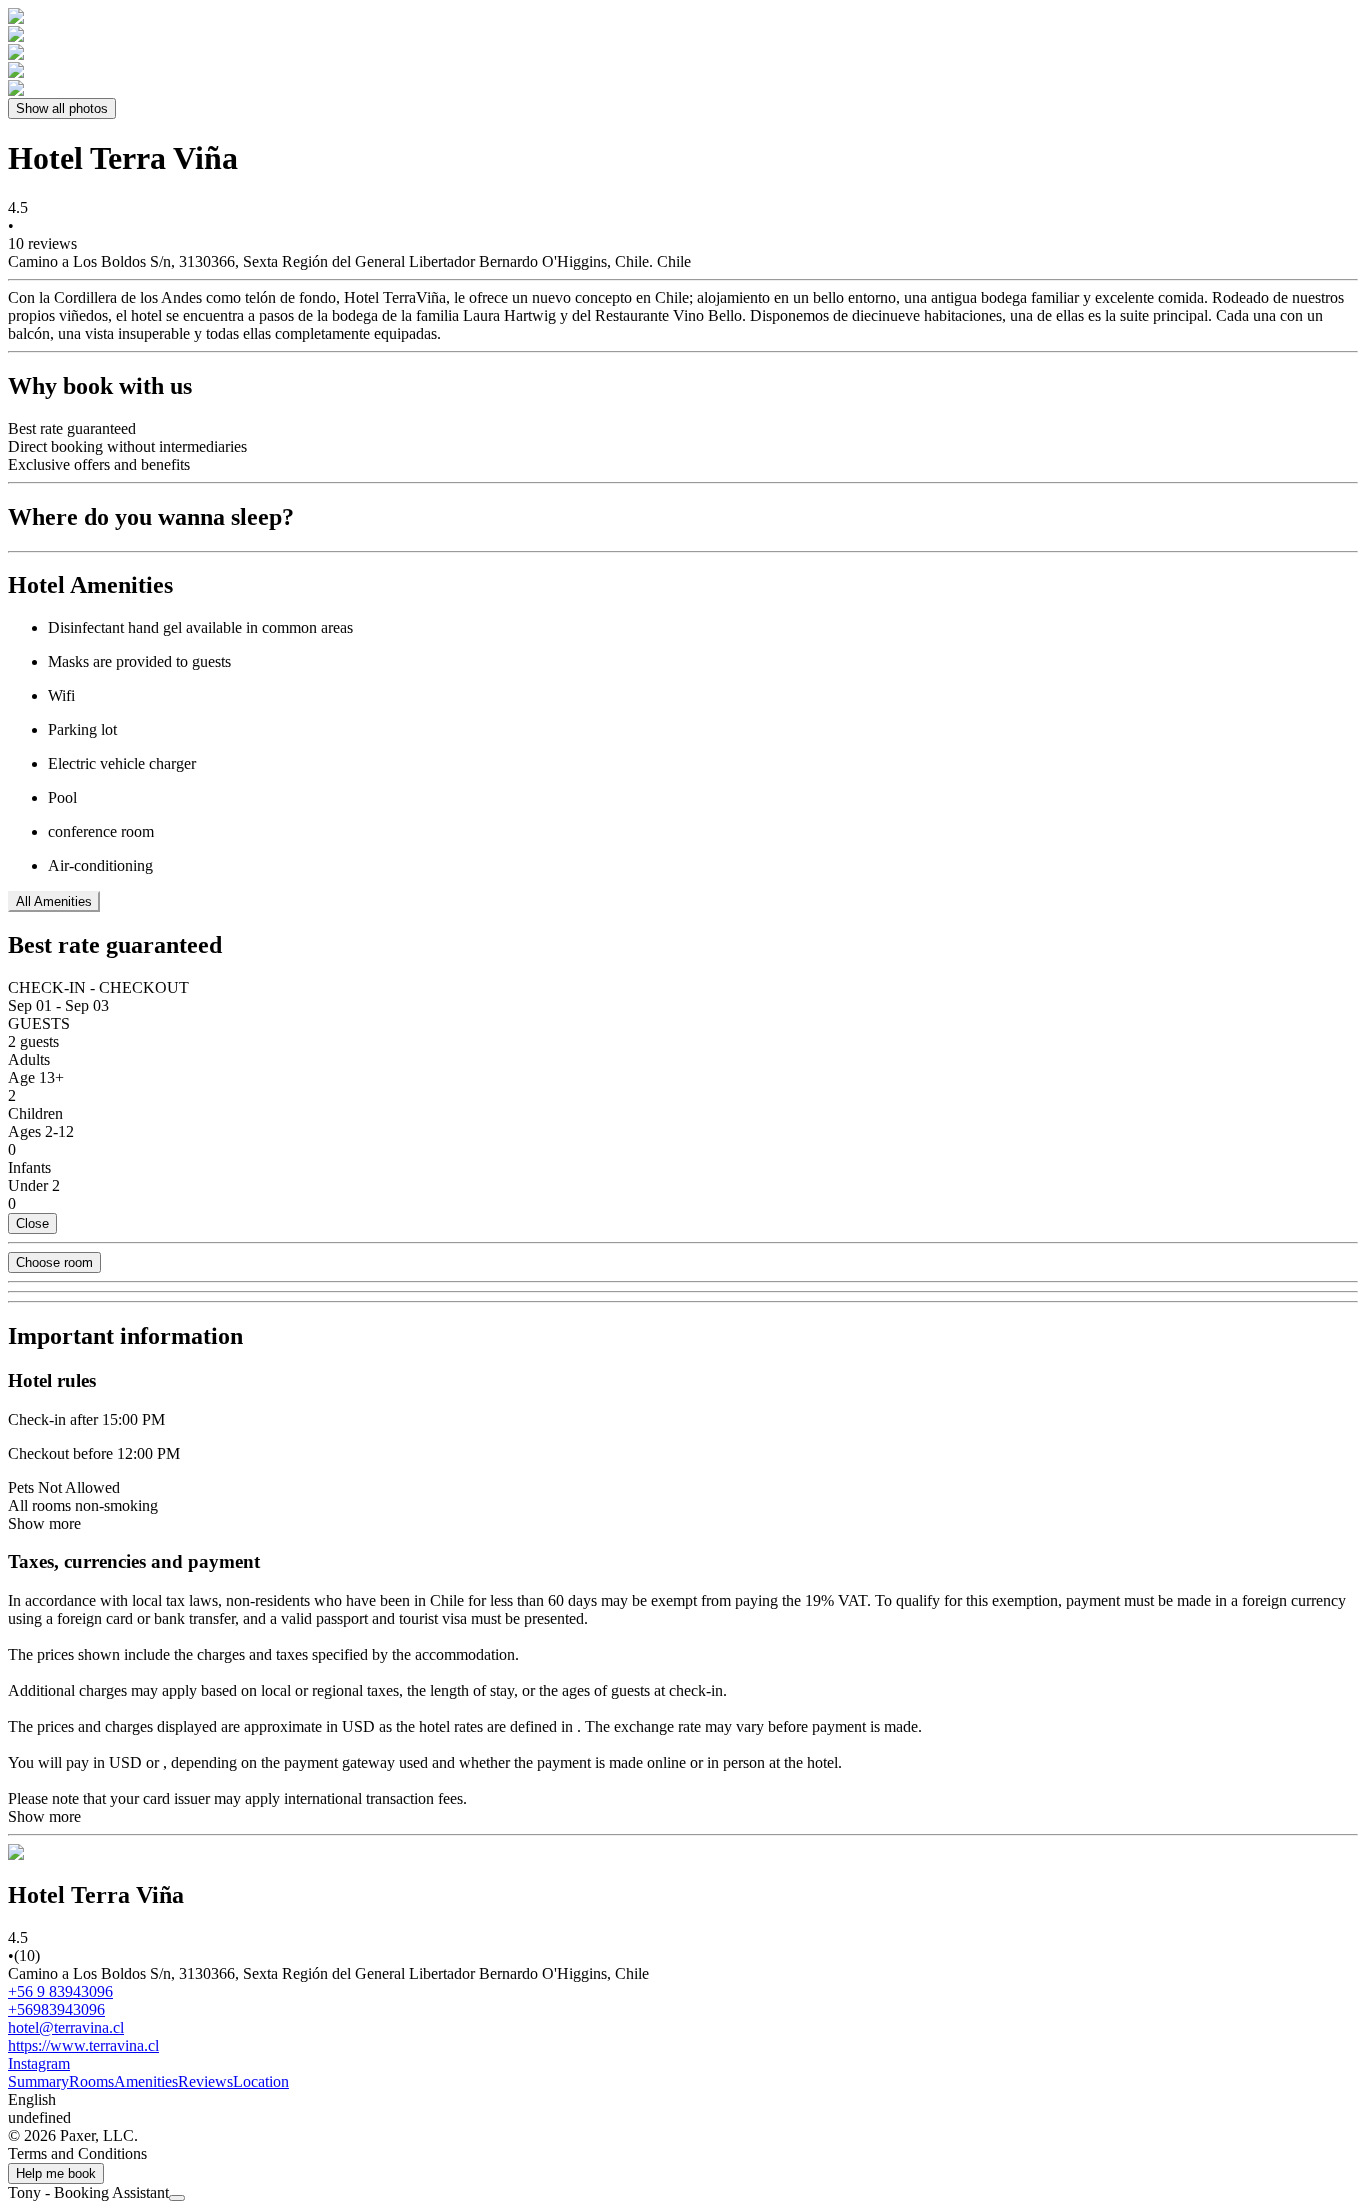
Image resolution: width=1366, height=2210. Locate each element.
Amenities (146, 2081)
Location (261, 2081)
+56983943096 (56, 2009)
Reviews (205, 2081)
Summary (38, 2081)
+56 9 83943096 (60, 1991)
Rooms (91, 2081)
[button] (683, 2100)
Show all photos (62, 108)
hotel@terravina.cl (66, 2027)
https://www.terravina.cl (83, 2045)
